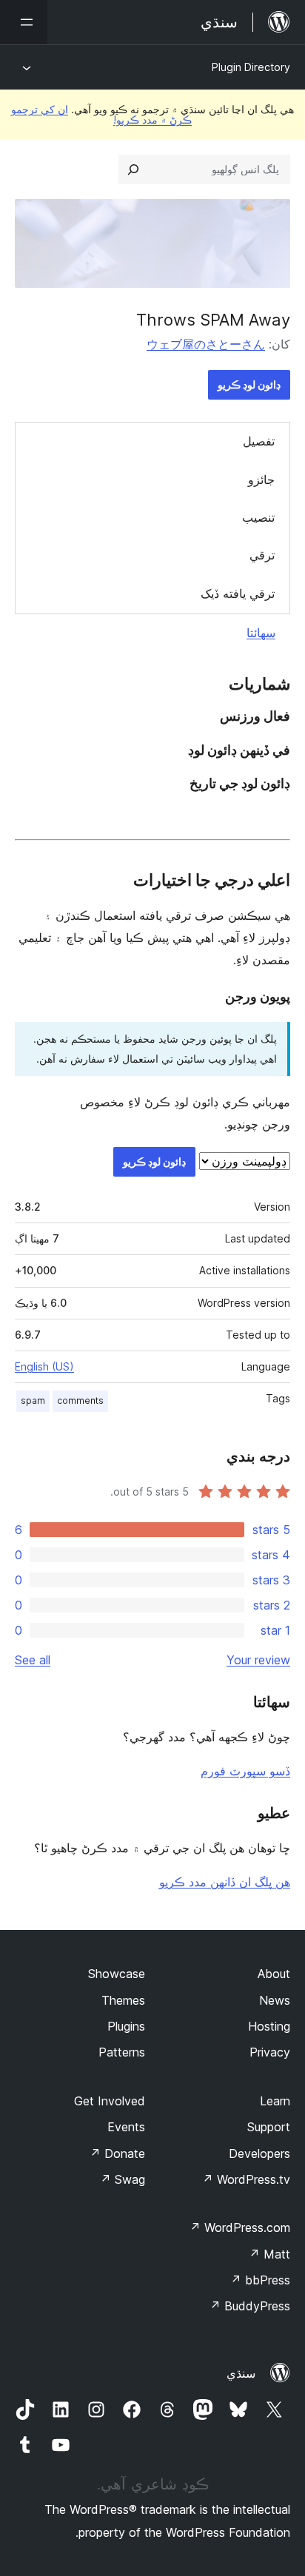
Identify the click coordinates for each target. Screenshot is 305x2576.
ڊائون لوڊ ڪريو (249, 384)
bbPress (260, 2280)
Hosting (269, 2026)
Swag (123, 2179)
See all (33, 1660)
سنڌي (241, 2373)
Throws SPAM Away (213, 320)
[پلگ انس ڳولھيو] (133, 169)
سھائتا (261, 633)
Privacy (270, 2052)
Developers (259, 2153)
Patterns (122, 2052)
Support (269, 2127)
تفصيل (259, 441)
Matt (269, 2254)
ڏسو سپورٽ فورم (245, 1771)
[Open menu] (24, 22)
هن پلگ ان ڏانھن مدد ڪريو (225, 1882)
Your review (258, 1660)
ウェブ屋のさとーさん (206, 344)
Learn (275, 2101)
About (274, 1974)
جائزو (261, 480)
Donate (117, 2153)
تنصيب (258, 517)
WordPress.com (240, 2227)
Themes (123, 2000)
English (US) (44, 1366)
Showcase (117, 1974)
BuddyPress (250, 2306)
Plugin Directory (251, 67)
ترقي (262, 555)
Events (126, 2127)
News (275, 2000)
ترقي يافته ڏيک (238, 593)
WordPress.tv (246, 2179)
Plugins (126, 2026)
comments (80, 1400)
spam (33, 1400)
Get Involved (110, 2101)
